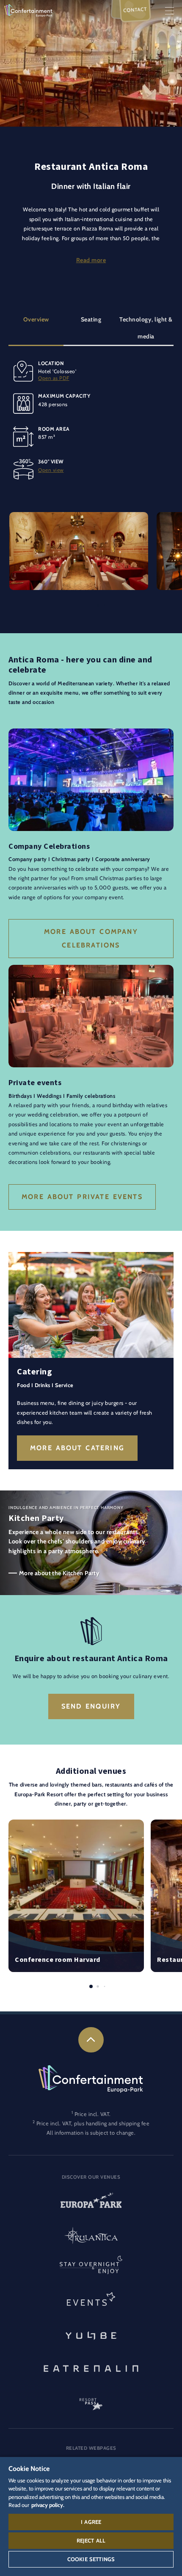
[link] (91, 2040)
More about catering (77, 1448)
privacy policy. (48, 2505)
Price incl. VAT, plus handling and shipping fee (93, 2123)
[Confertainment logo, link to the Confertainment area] (28, 10)
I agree (91, 2522)
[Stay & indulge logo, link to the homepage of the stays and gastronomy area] (91, 2269)
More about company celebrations (91, 938)
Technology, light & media (146, 328)
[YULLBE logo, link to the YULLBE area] (91, 2335)
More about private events (82, 1197)
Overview (36, 319)
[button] (79, 517)
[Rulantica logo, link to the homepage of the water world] (91, 2236)
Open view (51, 470)
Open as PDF (54, 378)
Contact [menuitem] (135, 10)
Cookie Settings (91, 2559)
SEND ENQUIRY (91, 1706)
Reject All (91, 2540)
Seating (91, 319)
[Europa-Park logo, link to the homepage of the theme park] (91, 2203)
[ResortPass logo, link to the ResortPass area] (91, 2400)
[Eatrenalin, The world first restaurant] (91, 2367)
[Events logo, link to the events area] (91, 2302)
